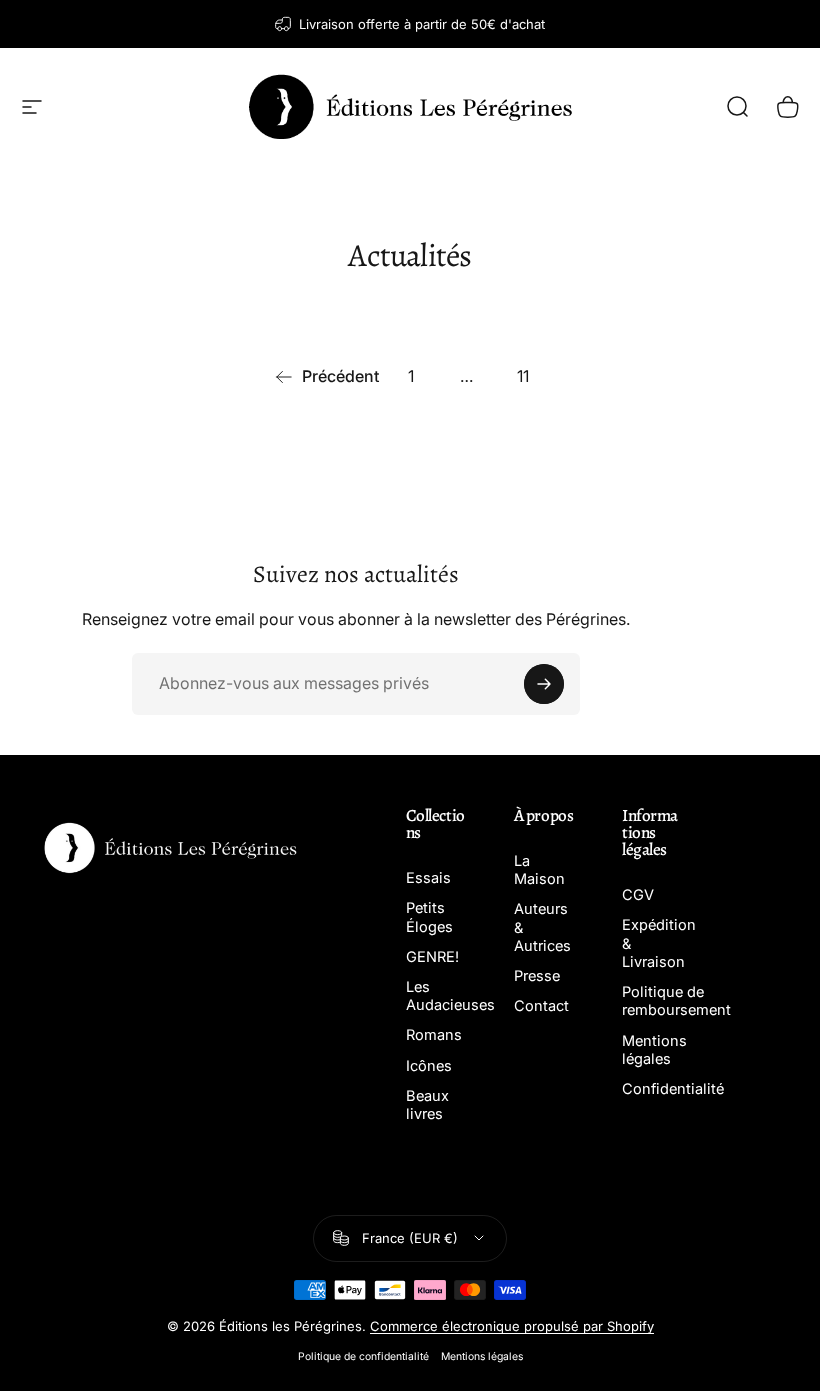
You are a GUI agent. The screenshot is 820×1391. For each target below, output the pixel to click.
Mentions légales (654, 1050)
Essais (428, 878)
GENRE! (432, 957)
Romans (434, 1035)
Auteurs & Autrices (542, 927)
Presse (537, 976)
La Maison (539, 870)
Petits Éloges (429, 917)
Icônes (429, 1066)
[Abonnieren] (544, 684)
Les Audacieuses (450, 996)
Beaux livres (427, 1105)
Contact (541, 1006)
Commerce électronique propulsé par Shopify (512, 1326)
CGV (638, 895)
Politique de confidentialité (363, 1356)
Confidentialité (673, 1089)
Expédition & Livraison (659, 943)
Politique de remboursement (676, 1001)
